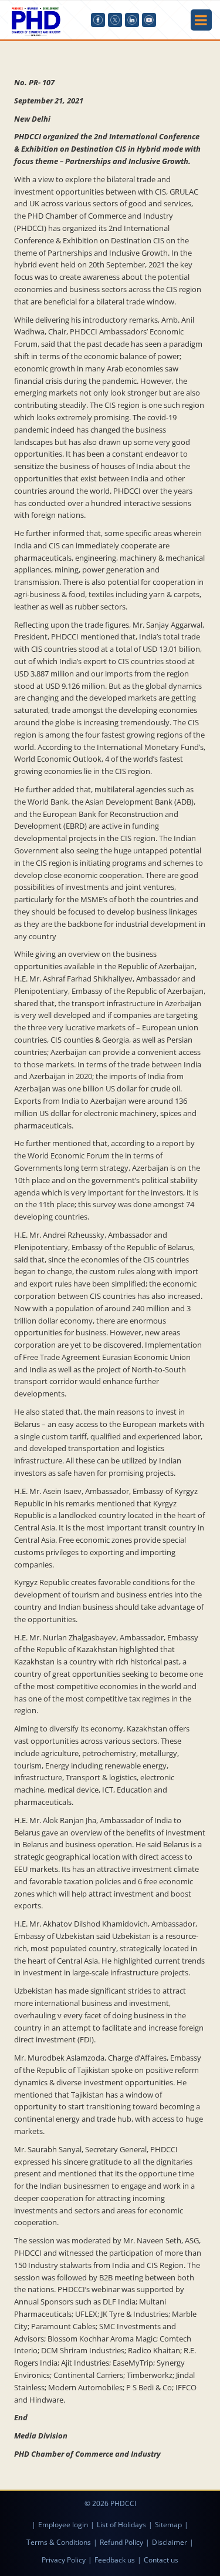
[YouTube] (149, 20)
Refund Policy (121, 2542)
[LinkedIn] (132, 20)
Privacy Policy (64, 2560)
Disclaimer (170, 2542)
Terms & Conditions (59, 2542)
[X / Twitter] (115, 20)
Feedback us (115, 2560)
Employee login (63, 2525)
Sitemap (168, 2525)
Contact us (161, 2560)
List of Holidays (121, 2525)
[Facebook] (98, 20)
